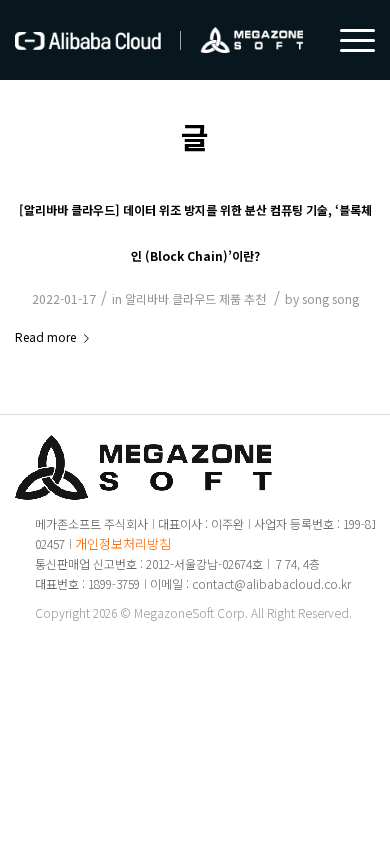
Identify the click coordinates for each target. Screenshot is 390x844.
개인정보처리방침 (123, 543)
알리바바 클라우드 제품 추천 (195, 298)
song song (330, 298)
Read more (45, 336)
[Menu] (347, 40)
